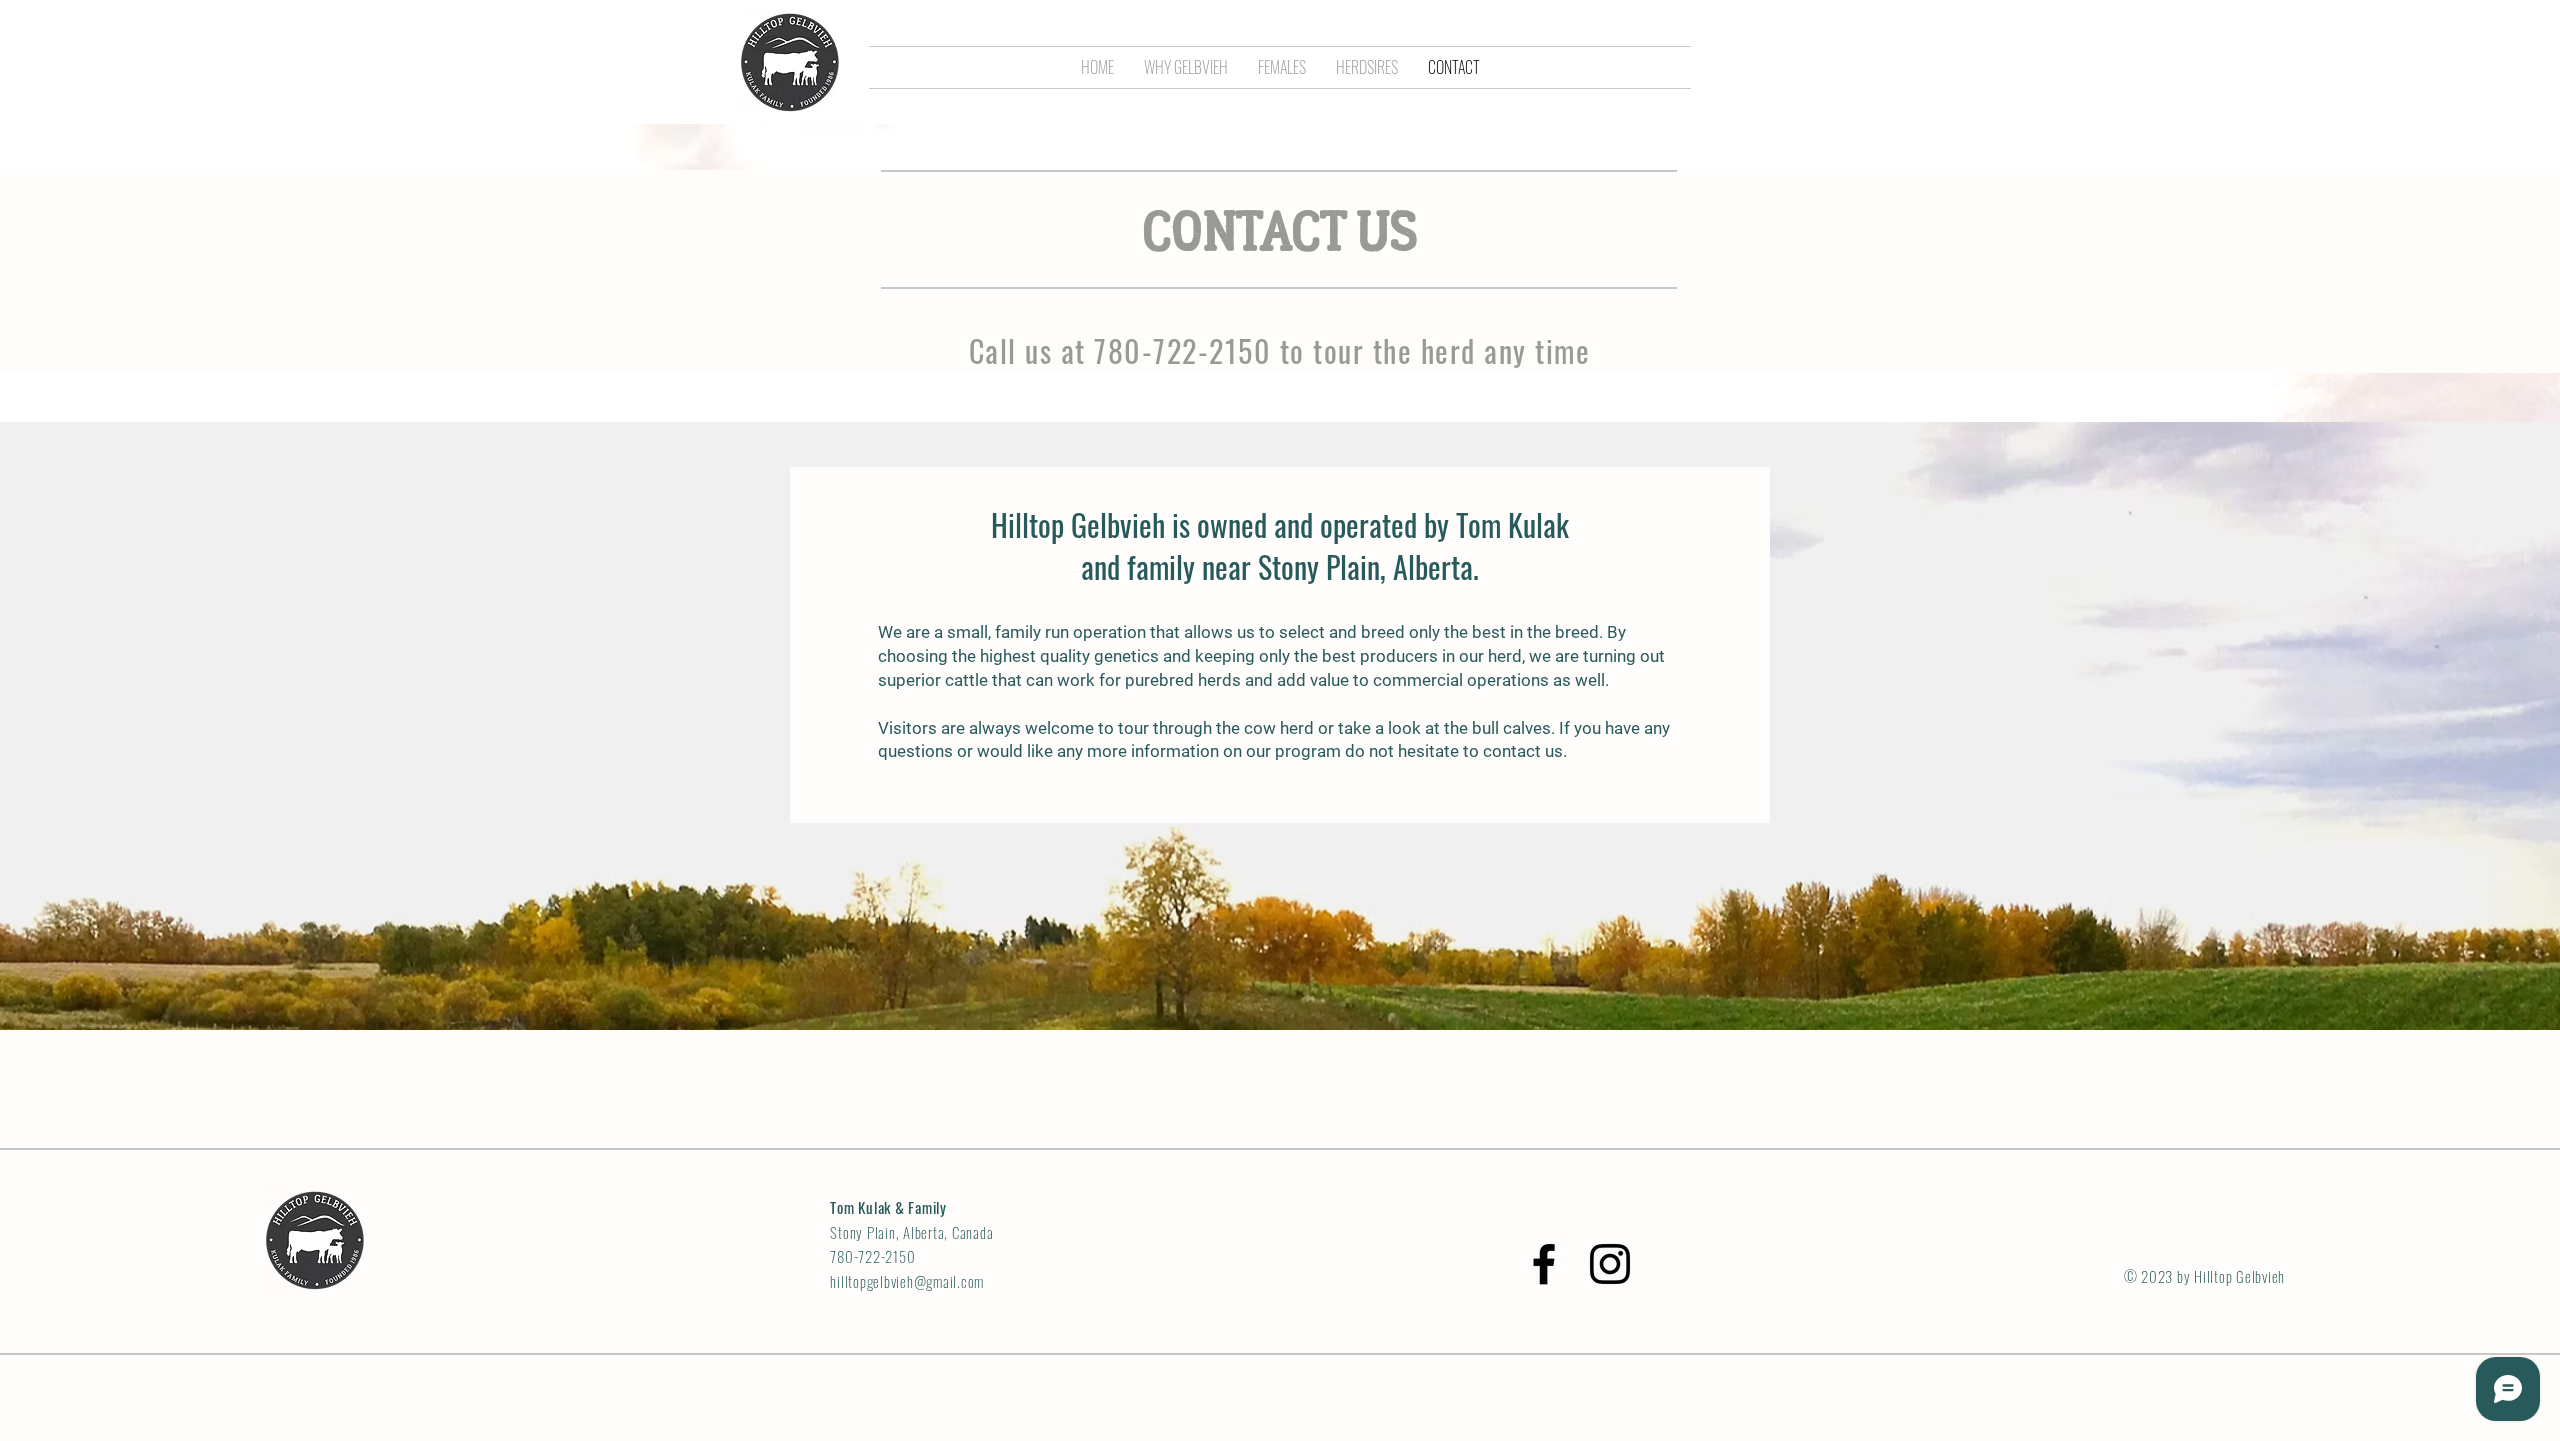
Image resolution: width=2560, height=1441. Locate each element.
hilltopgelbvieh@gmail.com (907, 1281)
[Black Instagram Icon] (1610, 1264)
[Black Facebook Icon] (1544, 1264)
